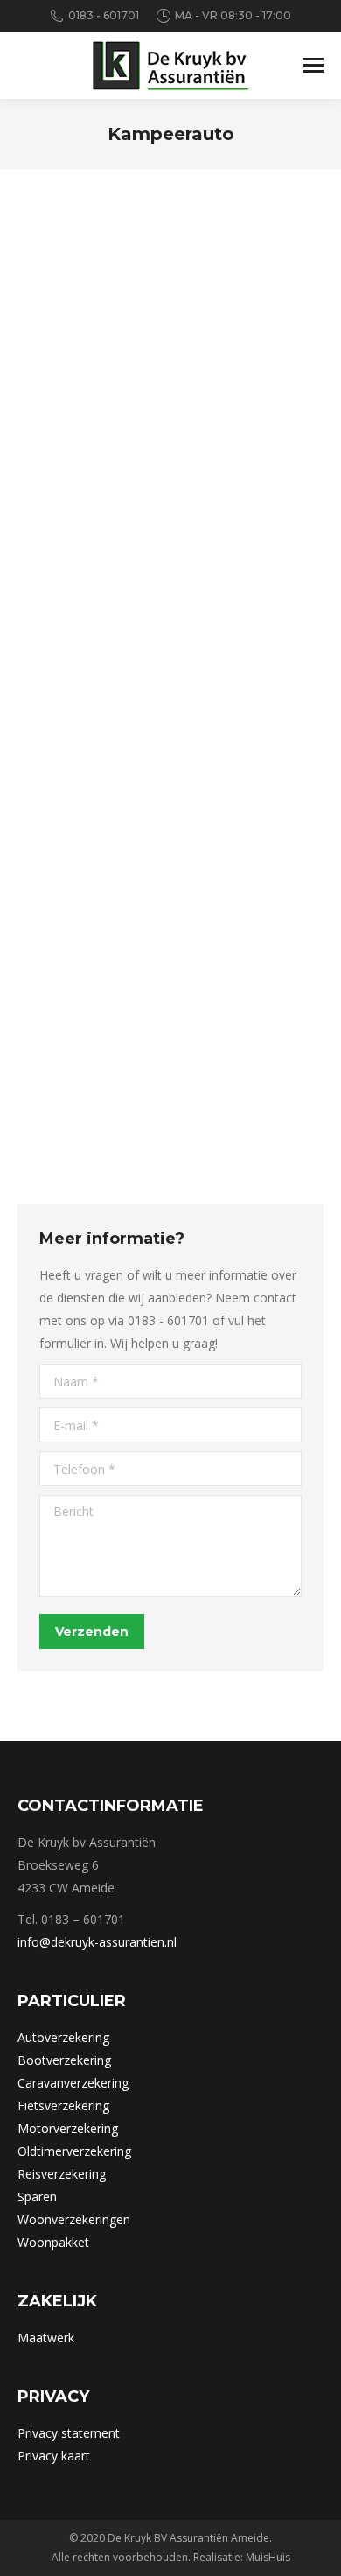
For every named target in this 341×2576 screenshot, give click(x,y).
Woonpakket (53, 2242)
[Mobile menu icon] (313, 65)
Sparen (37, 2197)
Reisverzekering (62, 2174)
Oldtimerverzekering (74, 2151)
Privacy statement (69, 2433)
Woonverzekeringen (74, 2219)
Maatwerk (46, 2337)
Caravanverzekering (73, 2083)
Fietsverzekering (63, 2106)
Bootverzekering (64, 2060)
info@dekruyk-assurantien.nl (97, 1942)
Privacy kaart (54, 2456)
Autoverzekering (63, 2037)
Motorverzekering (68, 2128)
